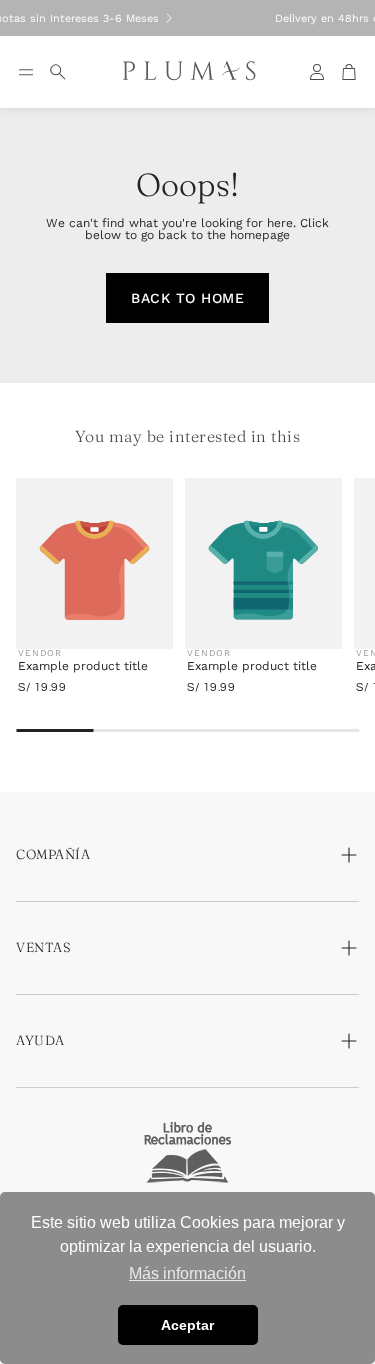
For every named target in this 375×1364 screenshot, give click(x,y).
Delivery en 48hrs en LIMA (175, 18)
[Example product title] (94, 570)
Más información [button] (187, 1273)
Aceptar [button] (187, 1325)
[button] (26, 72)
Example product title (83, 666)
